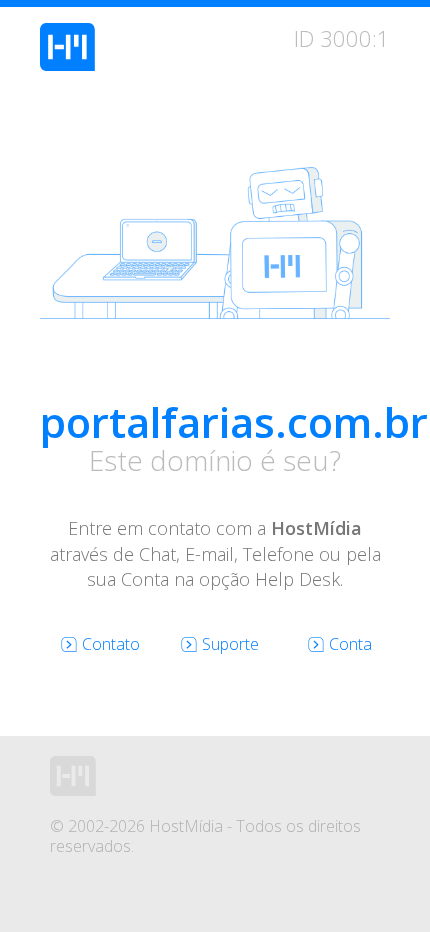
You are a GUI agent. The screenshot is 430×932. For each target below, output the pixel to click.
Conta (350, 644)
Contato (111, 644)
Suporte (230, 644)
